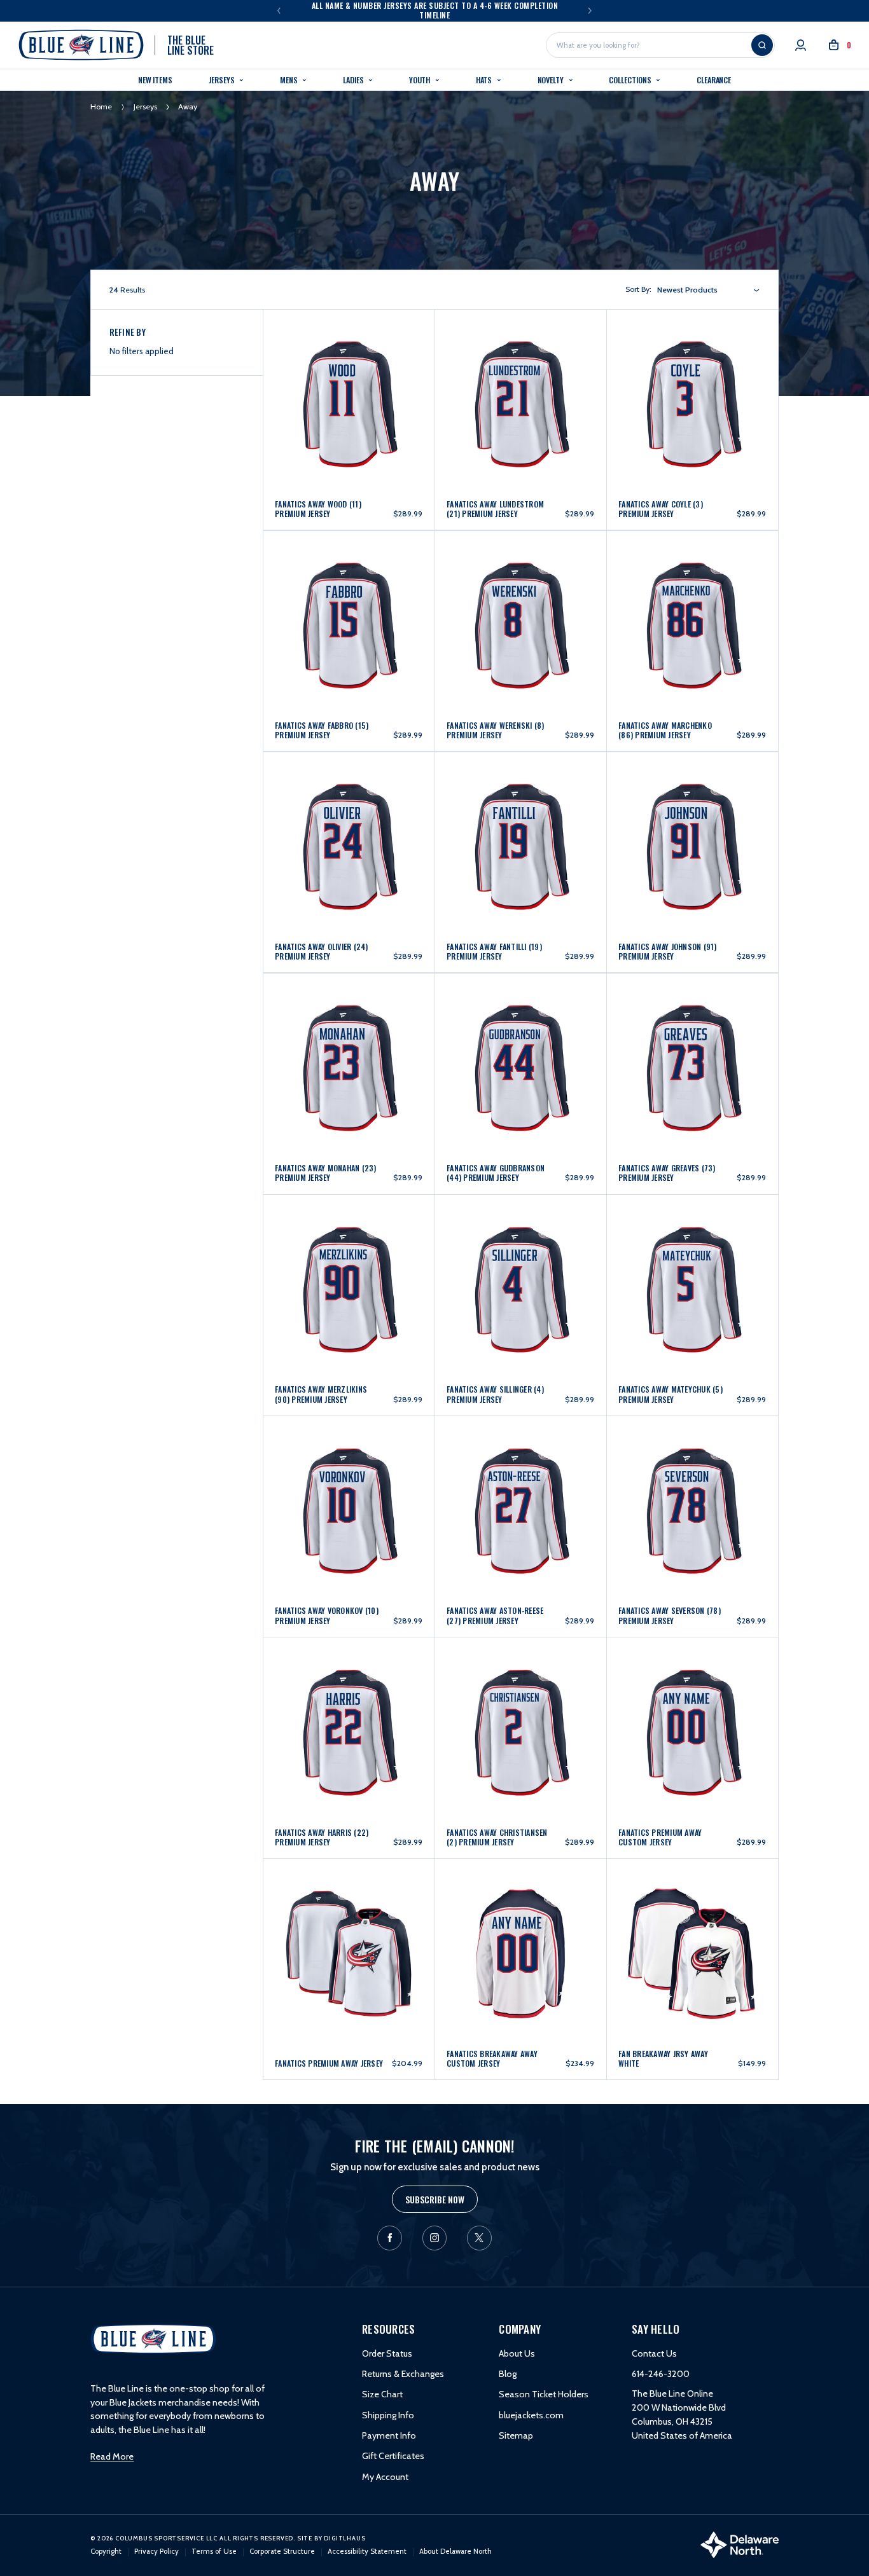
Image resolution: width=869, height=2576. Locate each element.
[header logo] (153, 2338)
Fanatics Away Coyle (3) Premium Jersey (661, 509)
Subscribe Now (435, 2199)
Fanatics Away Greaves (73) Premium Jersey (667, 1173)
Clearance (714, 80)
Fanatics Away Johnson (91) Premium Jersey (668, 951)
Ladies (354, 80)
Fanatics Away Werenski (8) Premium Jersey (496, 730)
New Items (155, 80)
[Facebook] (390, 2238)
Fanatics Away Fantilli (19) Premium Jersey (494, 951)
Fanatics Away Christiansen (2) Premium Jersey (497, 1837)
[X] (479, 2238)
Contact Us (654, 2353)
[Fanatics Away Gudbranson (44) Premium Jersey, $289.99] (520, 1039)
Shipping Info (388, 2415)
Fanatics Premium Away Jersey (329, 2063)
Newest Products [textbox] (687, 290)
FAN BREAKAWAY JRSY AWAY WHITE (663, 2058)
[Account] (801, 45)
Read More (112, 2456)
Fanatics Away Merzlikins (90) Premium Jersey (321, 1394)
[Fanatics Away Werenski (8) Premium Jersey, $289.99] (520, 597)
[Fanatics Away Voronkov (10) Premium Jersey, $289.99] (349, 1483)
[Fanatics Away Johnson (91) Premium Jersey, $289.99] (692, 818)
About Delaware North (455, 2551)
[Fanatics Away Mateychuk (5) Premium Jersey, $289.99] (692, 1261)
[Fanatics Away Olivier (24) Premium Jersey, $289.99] (349, 818)
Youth (421, 80)
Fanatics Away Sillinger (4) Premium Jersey (495, 1394)
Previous (279, 10)
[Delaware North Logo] (740, 2544)
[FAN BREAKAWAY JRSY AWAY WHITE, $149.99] (692, 1925)
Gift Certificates (393, 2456)
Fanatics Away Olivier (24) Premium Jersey (322, 951)
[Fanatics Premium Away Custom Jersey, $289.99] (692, 1704)
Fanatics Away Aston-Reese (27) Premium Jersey (495, 1615)
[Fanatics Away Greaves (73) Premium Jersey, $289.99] (692, 1039)
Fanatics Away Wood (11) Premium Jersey (318, 509)
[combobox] (708, 290)
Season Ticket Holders (544, 2394)
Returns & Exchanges (403, 2374)
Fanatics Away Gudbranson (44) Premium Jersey (496, 1173)
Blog (508, 2374)
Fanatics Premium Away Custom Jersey (660, 1837)
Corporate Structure (282, 2551)
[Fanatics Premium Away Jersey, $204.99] (349, 1925)
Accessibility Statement (367, 2551)
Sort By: (638, 289)
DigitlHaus (344, 2538)
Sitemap (516, 2435)
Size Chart (382, 2394)
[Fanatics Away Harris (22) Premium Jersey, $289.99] (349, 1704)
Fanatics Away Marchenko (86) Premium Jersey (665, 730)
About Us (517, 2353)
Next (590, 10)
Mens (290, 80)
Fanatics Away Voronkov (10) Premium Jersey (327, 1615)
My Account (385, 2477)
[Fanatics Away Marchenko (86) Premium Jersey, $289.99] (692, 597)
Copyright (106, 2551)
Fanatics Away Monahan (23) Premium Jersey (326, 1173)
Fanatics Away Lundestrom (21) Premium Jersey (495, 509)
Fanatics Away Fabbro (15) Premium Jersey (322, 730)
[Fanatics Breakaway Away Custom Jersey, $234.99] (520, 1925)
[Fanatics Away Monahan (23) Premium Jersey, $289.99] (349, 1039)
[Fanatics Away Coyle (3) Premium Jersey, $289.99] (692, 375)
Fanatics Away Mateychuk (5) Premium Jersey (671, 1394)
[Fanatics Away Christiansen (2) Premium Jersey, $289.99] (520, 1704)
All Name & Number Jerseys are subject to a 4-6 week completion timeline (435, 10)
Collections (631, 80)
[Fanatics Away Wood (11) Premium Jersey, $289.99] (349, 375)
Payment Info (389, 2435)
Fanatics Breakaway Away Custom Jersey (492, 2058)
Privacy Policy (156, 2551)
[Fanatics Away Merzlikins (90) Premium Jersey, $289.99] (349, 1261)
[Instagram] (435, 2238)
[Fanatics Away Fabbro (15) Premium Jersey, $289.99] (349, 597)
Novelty (552, 80)
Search (762, 45)
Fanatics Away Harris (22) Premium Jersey (322, 1837)
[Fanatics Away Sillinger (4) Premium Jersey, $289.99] (520, 1261)
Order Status (387, 2353)
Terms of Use (214, 2551)
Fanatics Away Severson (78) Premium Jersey (670, 1615)
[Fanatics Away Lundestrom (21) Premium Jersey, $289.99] (520, 375)
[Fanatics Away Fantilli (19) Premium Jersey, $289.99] (520, 818)
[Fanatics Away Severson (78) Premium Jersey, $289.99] (692, 1483)
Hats (485, 80)
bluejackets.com (531, 2415)
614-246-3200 (661, 2374)
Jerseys (223, 80)
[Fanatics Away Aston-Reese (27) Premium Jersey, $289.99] (520, 1483)
